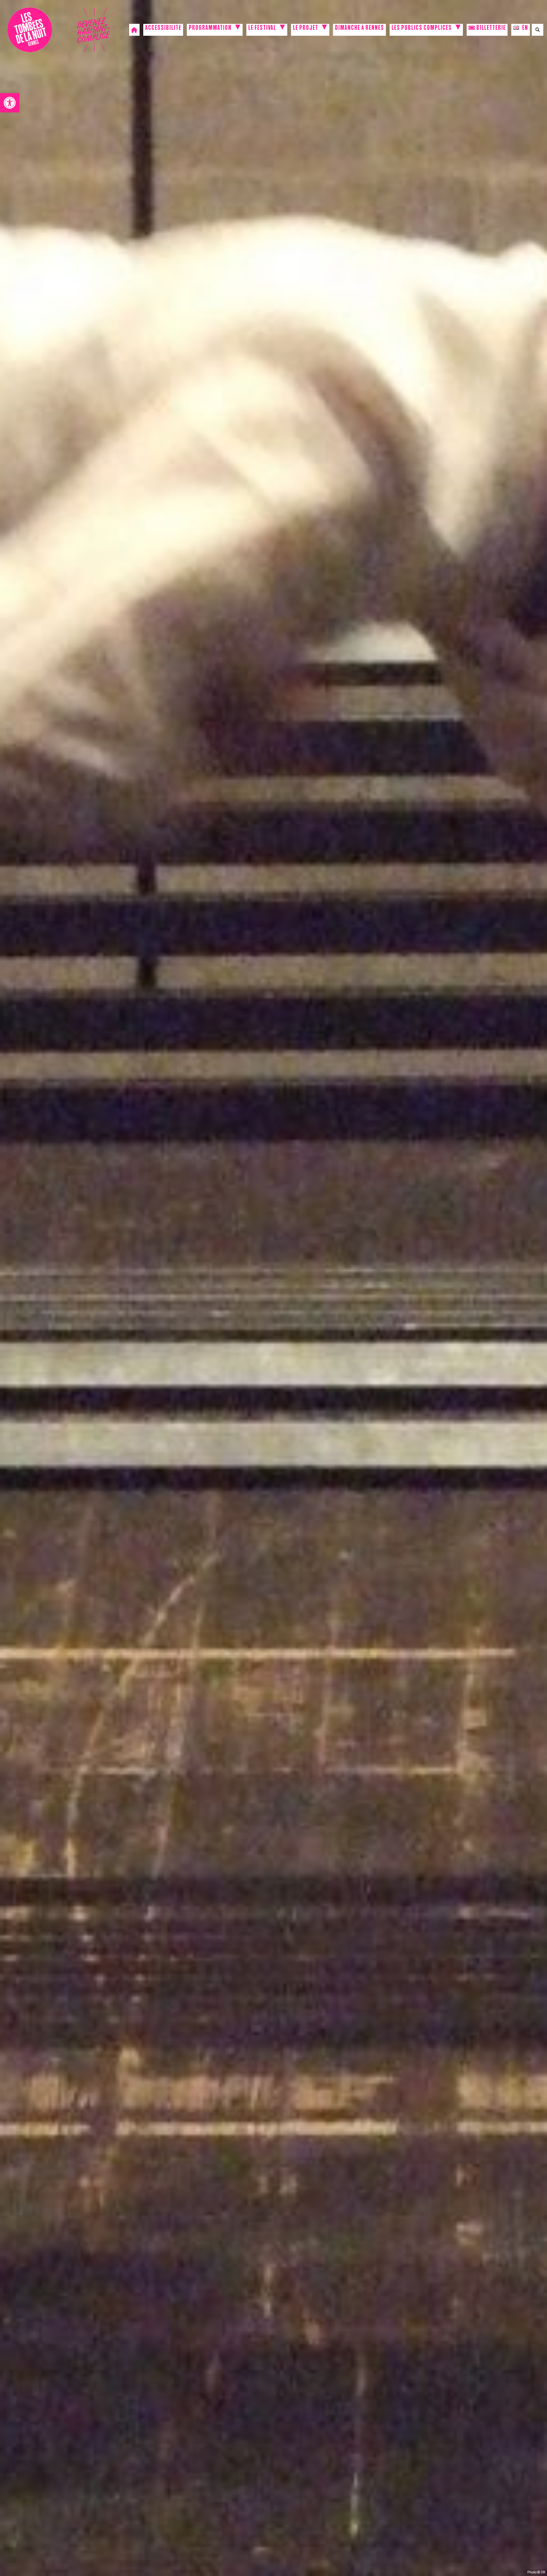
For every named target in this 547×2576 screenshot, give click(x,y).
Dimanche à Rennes (359, 29)
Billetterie (490, 29)
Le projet (306, 29)
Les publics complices (422, 29)
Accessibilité (163, 29)
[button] (10, 103)
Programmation (210, 29)
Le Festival (262, 29)
